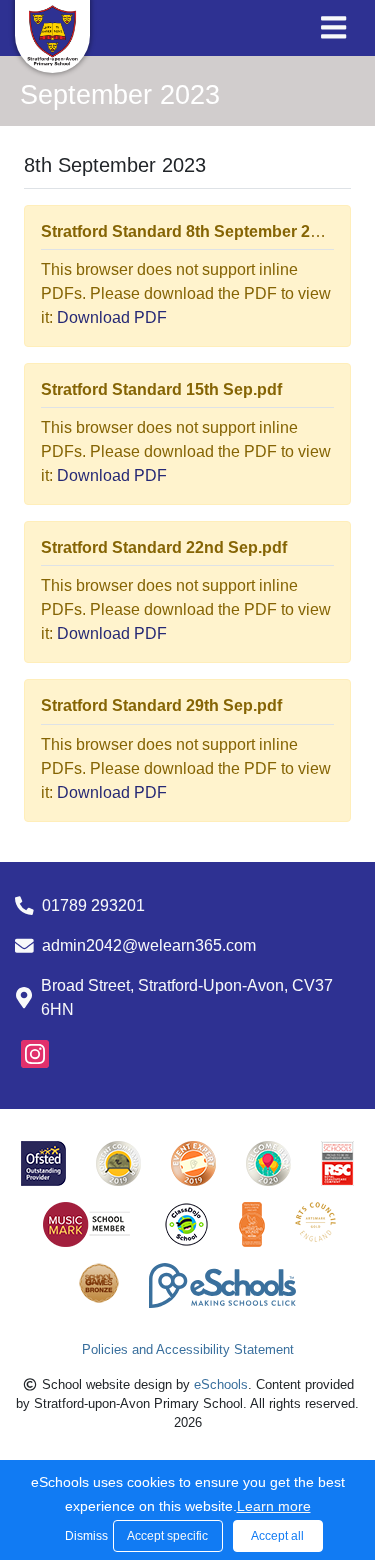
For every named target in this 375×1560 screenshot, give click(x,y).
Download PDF (112, 317)
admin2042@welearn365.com (149, 945)
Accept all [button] (277, 1536)
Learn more (274, 1506)
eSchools (221, 1384)
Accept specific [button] (167, 1536)
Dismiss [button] (84, 1536)
